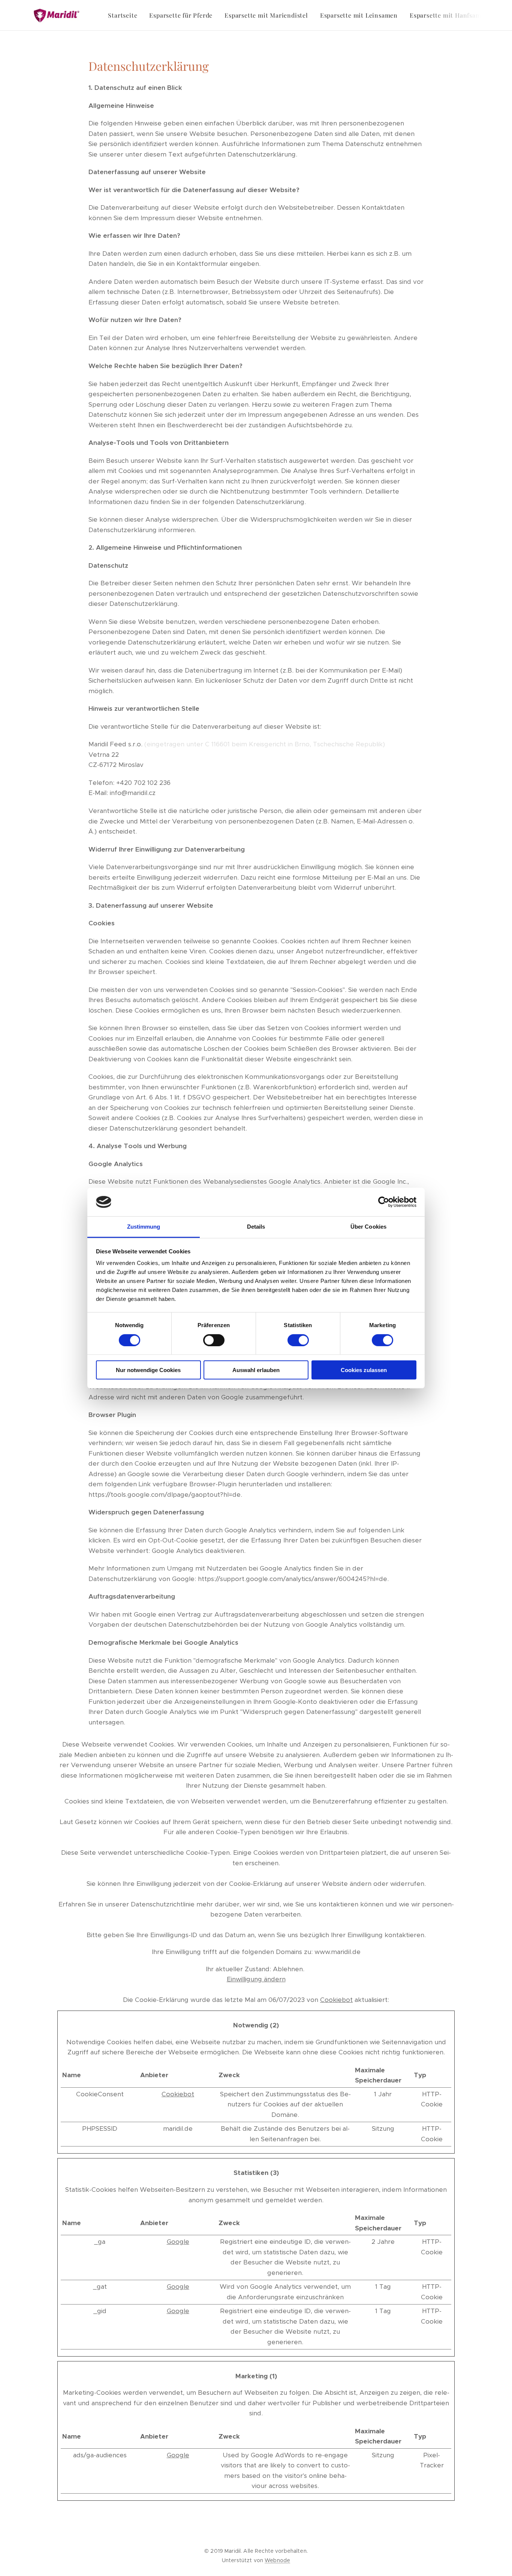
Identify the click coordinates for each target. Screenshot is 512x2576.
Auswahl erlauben (256, 1370)
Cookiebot (336, 2000)
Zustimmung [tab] (144, 1227)
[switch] (214, 1340)
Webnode (277, 2560)
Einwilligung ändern (256, 1979)
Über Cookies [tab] (368, 1227)
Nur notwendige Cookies (148, 1370)
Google (178, 2242)
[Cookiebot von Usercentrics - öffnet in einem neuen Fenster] (384, 1202)
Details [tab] (256, 1227)
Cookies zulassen (364, 1370)
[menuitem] (125, 15)
